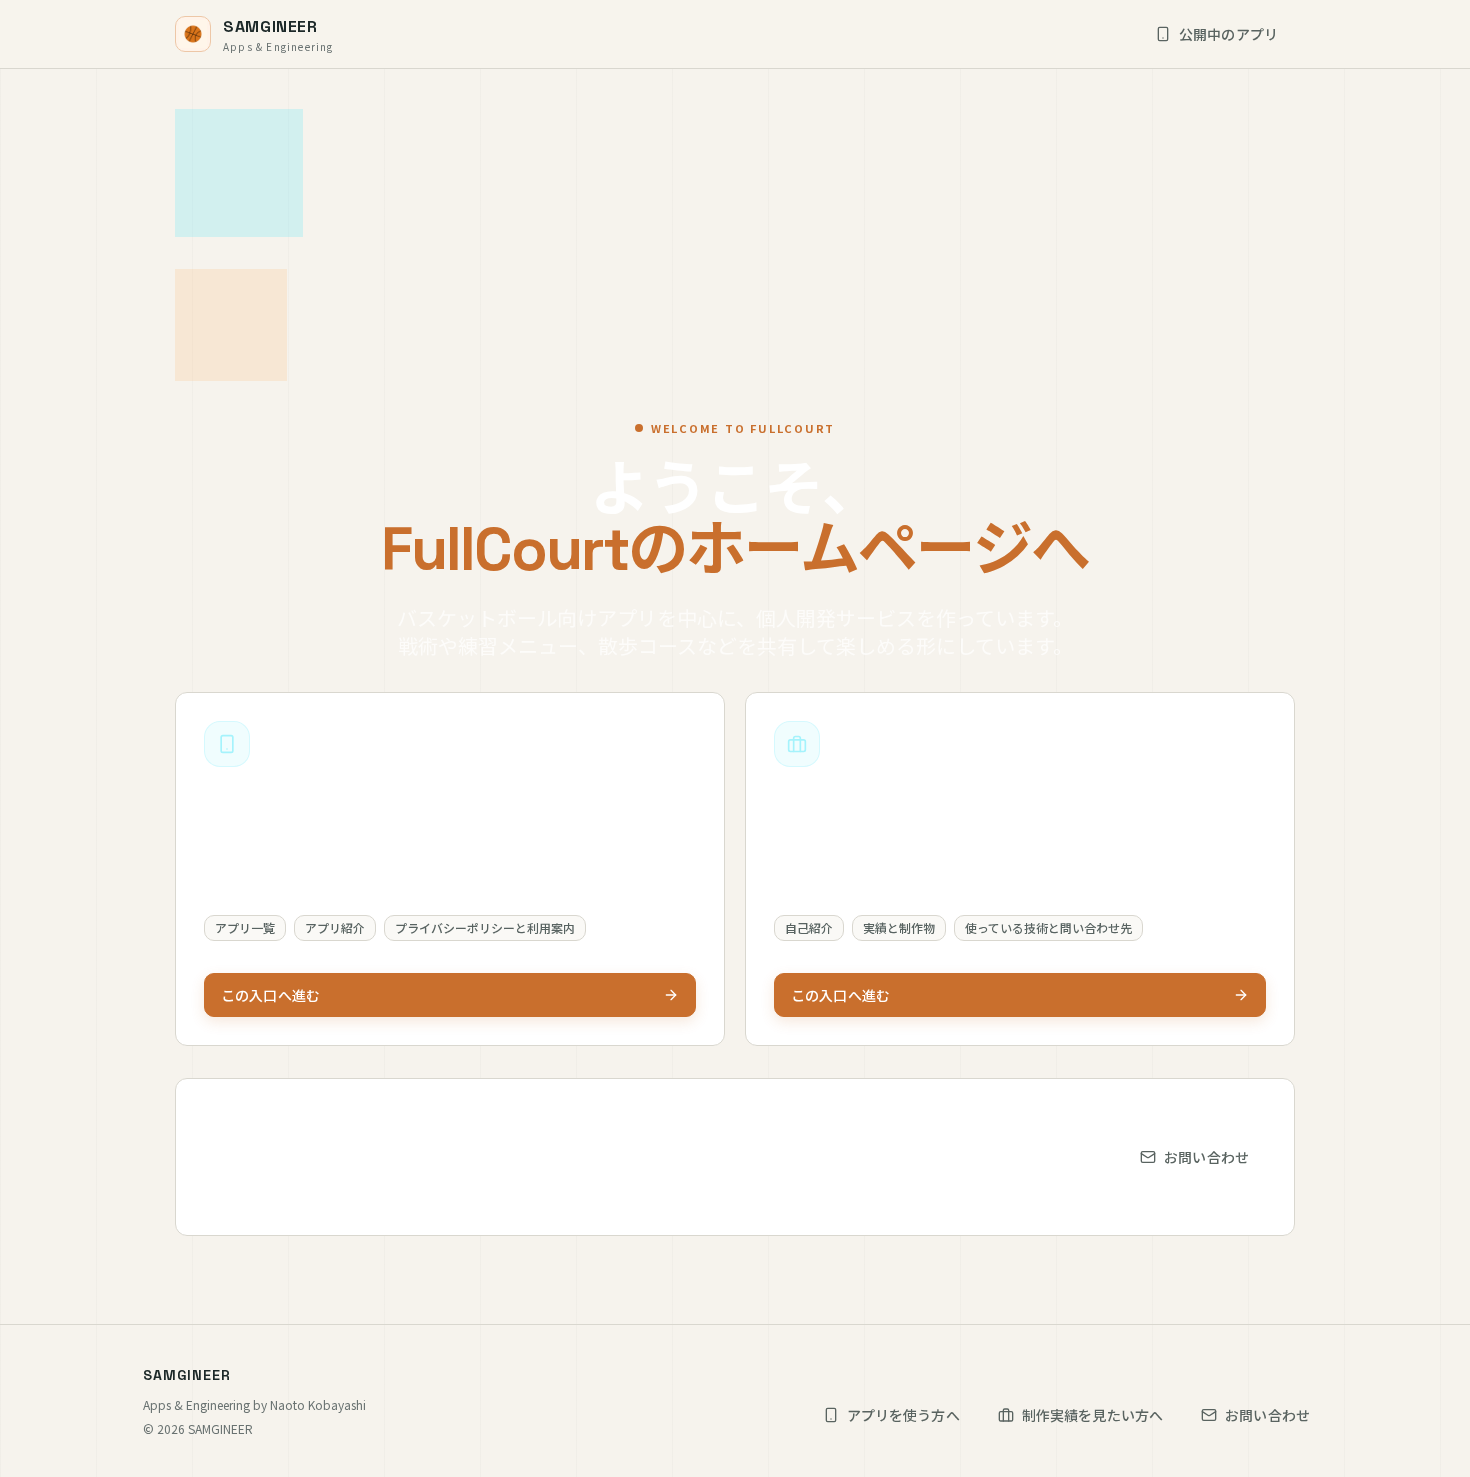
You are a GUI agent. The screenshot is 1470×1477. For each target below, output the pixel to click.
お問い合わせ (1206, 1157)
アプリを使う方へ (903, 1415)
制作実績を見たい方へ (1092, 1415)
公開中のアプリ (1228, 34)
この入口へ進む (270, 995)
